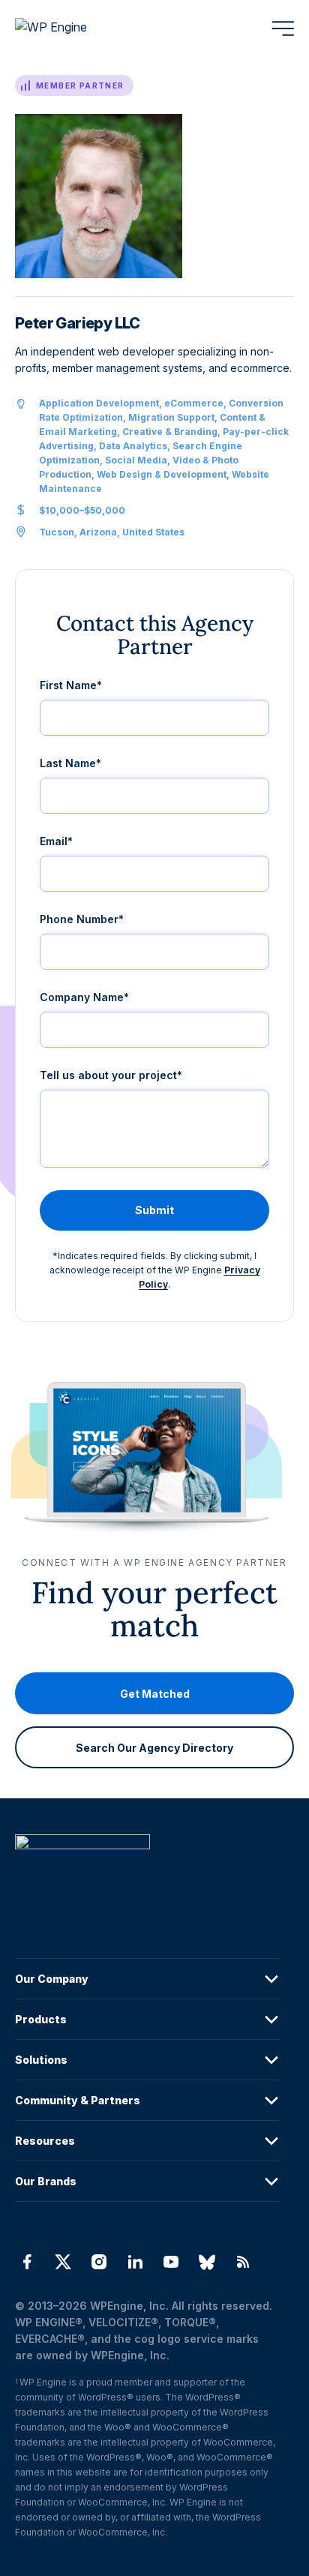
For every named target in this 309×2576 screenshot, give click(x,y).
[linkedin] (135, 2262)
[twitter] (63, 2262)
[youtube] (171, 2262)
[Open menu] (283, 28)
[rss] (243, 2262)
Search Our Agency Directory (154, 1748)
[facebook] (27, 2262)
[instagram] (99, 2262)
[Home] (147, 1872)
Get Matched (155, 1694)
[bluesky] (207, 2262)
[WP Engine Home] (71, 28)
